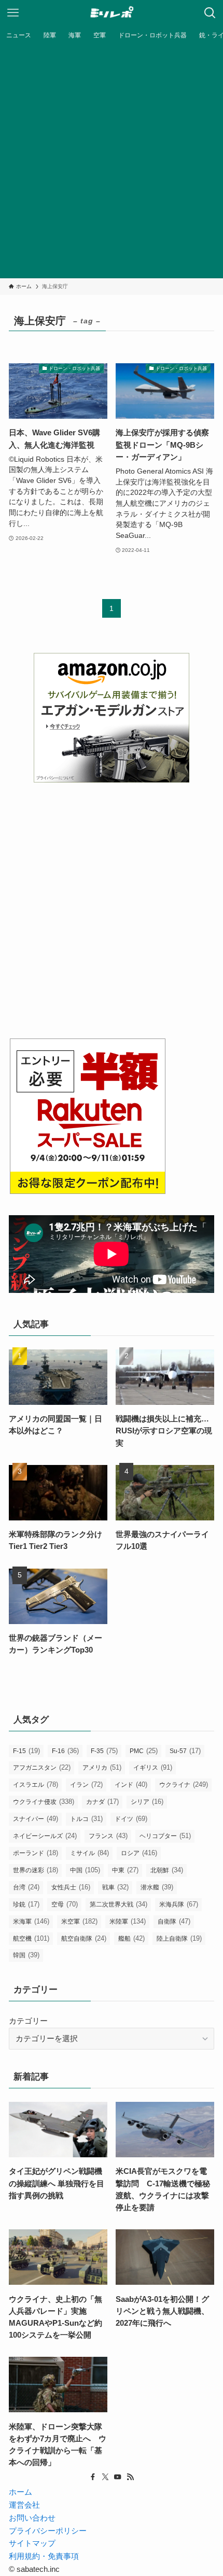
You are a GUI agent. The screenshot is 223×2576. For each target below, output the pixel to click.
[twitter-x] (105, 2477)
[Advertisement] (112, 161)
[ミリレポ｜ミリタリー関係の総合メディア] (112, 13)
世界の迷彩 (36, 1870)
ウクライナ (184, 1784)
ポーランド (36, 1853)
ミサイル (89, 1853)
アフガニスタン (42, 1767)
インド (131, 1784)
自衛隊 (174, 1921)
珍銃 (26, 1904)
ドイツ (131, 1819)
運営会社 (24, 2505)
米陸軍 (128, 1921)
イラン (86, 1784)
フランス (108, 1836)
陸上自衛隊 (179, 1938)
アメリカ (102, 1767)
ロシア (139, 1853)
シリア (147, 1802)
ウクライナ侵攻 (44, 1802)
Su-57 (185, 1751)
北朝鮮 (167, 1870)
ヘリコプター (165, 1836)
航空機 (31, 1938)
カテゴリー (28, 2021)
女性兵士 (71, 1887)
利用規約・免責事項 (44, 2556)
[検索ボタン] (210, 13)
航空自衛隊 (84, 1938)
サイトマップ (32, 2543)
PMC (144, 1751)
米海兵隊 (179, 1904)
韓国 (26, 1955)
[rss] (130, 2477)
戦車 (115, 1887)
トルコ (86, 1819)
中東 (125, 1870)
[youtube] (118, 2477)
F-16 (65, 1751)
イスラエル (36, 1784)
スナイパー (36, 1819)
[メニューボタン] (13, 13)
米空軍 (79, 1921)
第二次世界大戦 (119, 1904)
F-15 (26, 1751)
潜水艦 (157, 1887)
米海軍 (31, 1921)
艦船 (131, 1938)
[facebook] (93, 2477)
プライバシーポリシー (48, 2531)
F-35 (104, 1751)
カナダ (102, 1802)
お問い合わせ (32, 2518)
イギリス (153, 1767)
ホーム (20, 2492)
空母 (65, 1904)
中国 (85, 1870)
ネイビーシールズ (45, 1836)
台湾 (26, 1887)
